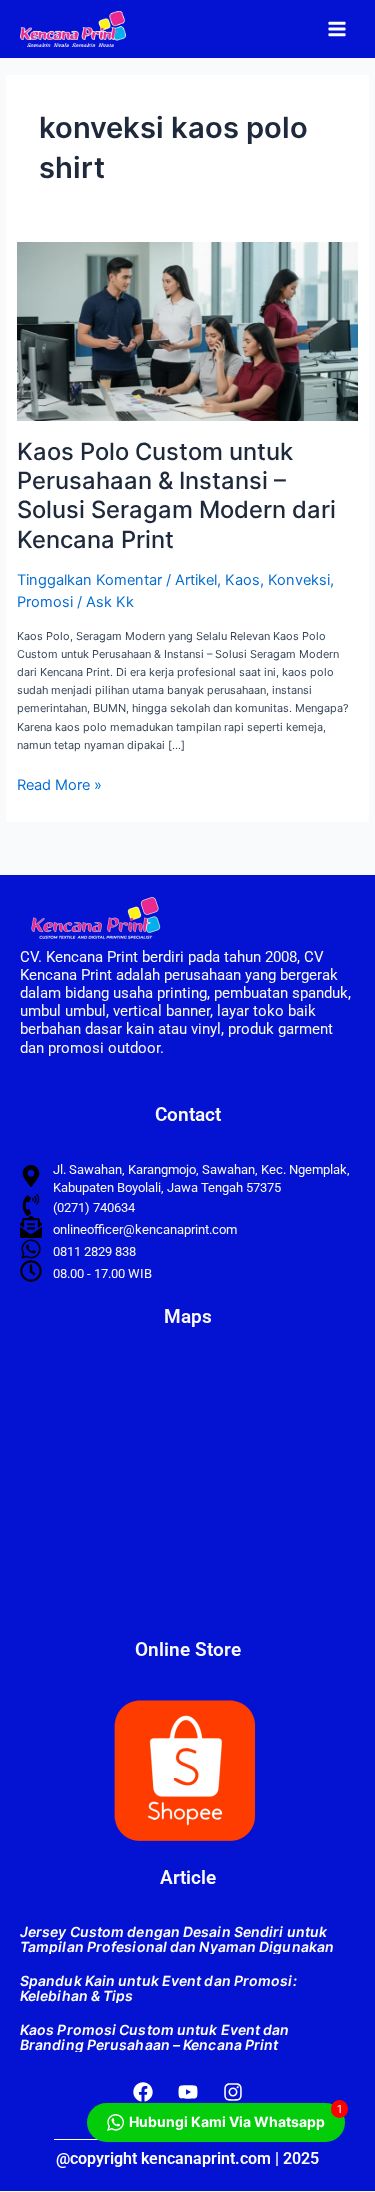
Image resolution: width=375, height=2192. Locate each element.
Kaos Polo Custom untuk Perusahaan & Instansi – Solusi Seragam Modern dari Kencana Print (176, 495)
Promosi (45, 602)
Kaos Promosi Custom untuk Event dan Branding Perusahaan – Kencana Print (155, 2037)
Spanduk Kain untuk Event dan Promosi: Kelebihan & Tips (158, 1988)
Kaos (242, 580)
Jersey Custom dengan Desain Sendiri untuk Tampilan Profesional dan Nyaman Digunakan (177, 1939)
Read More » (59, 785)
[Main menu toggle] (337, 28)
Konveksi (299, 580)
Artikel (196, 580)
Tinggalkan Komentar (89, 580)
